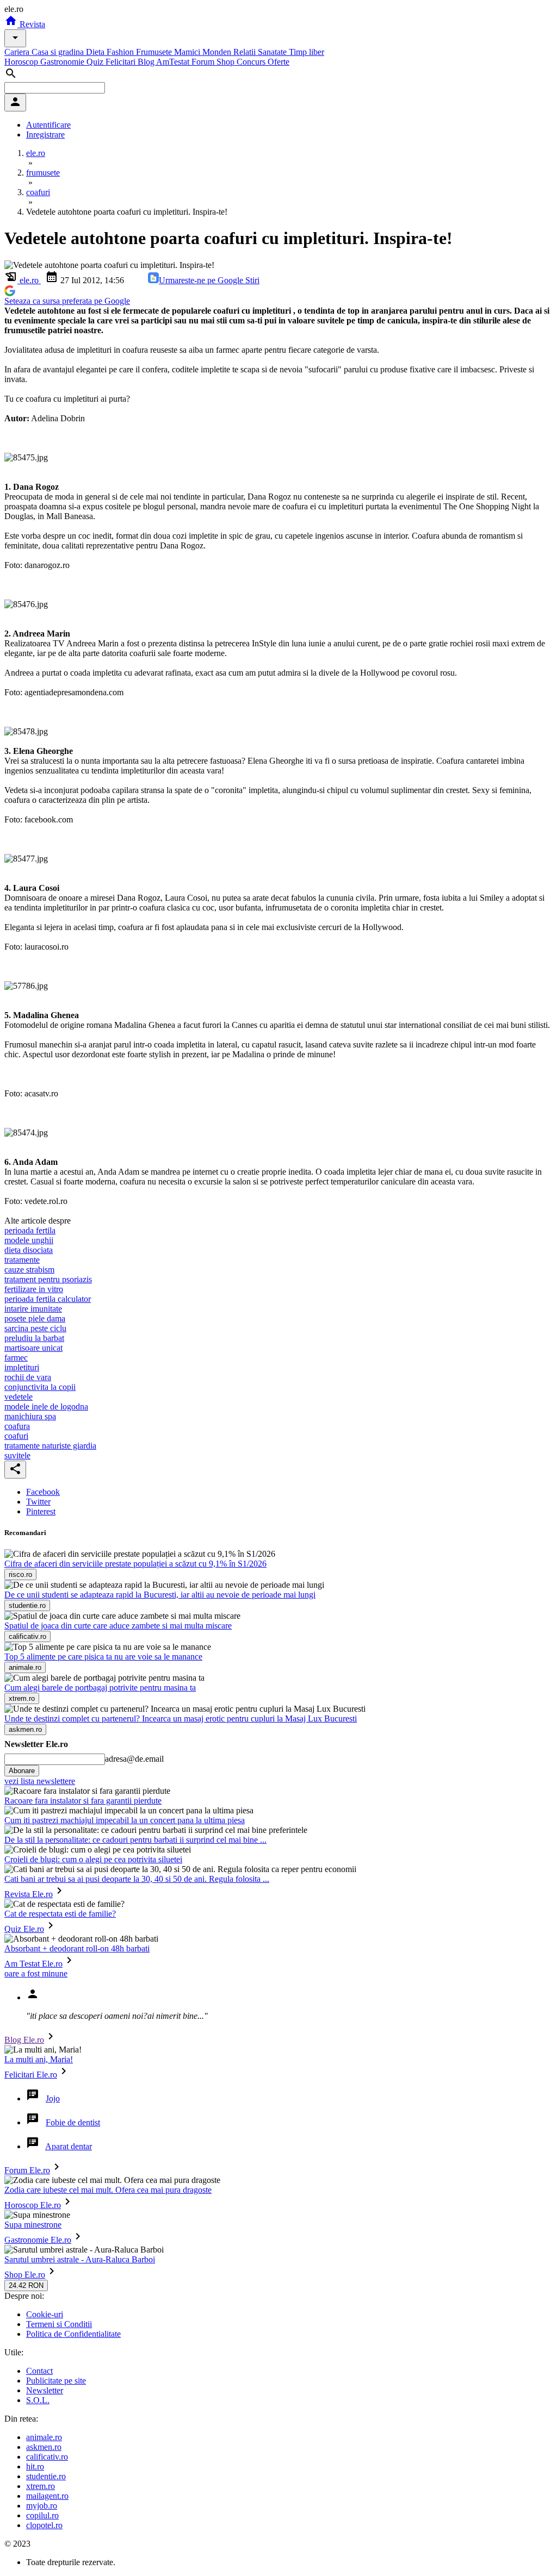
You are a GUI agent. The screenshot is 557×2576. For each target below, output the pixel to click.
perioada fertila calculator (48, 1299)
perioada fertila (30, 1230)
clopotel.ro (44, 2525)
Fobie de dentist (73, 2122)
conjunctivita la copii (40, 1387)
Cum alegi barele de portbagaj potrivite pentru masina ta (100, 1688)
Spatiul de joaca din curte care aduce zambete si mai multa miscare (118, 1626)
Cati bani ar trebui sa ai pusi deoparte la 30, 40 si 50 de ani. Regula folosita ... (137, 1879)
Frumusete (155, 52)
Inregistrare (45, 135)
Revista (31, 24)
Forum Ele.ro (27, 2170)
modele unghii (29, 1240)
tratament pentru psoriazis (48, 1279)
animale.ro (44, 2437)
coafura (17, 1426)
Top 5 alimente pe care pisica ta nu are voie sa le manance (103, 1657)
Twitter (38, 1502)
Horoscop (22, 62)
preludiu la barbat (34, 1338)
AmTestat (174, 62)
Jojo (53, 2098)
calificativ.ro (47, 2457)
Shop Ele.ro (25, 2275)
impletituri (22, 1367)
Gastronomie (63, 62)
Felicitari (122, 62)
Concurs (252, 62)
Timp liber (307, 52)
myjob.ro (42, 2506)
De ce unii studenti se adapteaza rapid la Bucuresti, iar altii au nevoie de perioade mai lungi (160, 1595)
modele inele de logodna (46, 1406)
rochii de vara (28, 1377)
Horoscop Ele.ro (33, 2205)
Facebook (43, 1492)
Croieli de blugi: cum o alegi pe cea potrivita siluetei (93, 1859)
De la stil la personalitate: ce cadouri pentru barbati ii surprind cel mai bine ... (135, 1840)
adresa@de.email (134, 1759)
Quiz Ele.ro (24, 1929)
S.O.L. (38, 2400)
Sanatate (273, 52)
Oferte (278, 62)
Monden (218, 52)
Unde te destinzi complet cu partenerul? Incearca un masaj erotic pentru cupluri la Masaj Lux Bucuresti (181, 1719)
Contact (39, 2371)
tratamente (22, 1260)
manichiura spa (30, 1416)
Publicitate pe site (56, 2381)
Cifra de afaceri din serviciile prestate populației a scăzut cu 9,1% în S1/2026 (135, 1564)
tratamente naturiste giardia (50, 1446)
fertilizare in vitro (34, 1289)
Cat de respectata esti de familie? (60, 1914)
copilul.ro (42, 2515)
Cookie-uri (45, 2314)
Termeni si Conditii (59, 2324)
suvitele (17, 1455)
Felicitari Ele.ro (31, 2075)
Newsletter (45, 2390)
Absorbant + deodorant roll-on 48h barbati (77, 1948)
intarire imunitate (33, 1309)
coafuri (16, 1436)
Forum (204, 62)
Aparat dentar (69, 2146)
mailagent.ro (47, 2496)
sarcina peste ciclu (35, 1328)
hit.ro (35, 2466)
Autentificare (48, 125)
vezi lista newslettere (40, 1781)
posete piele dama (35, 1318)
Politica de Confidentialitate (73, 2334)
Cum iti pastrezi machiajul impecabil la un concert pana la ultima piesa (125, 1820)
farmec (16, 1358)
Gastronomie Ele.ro (38, 2240)
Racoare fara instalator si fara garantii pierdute (83, 1801)
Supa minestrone (33, 2225)
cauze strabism (29, 1270)
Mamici (188, 52)
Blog (147, 62)
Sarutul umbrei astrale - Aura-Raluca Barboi (80, 2259)
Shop (227, 62)
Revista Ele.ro (29, 1894)
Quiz (96, 62)
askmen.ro (44, 2447)
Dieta (96, 52)
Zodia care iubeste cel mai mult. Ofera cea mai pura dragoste (108, 2190)
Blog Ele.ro (24, 2040)
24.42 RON (26, 2285)
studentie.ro (46, 2476)
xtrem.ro (41, 2486)
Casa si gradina (59, 52)
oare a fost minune (36, 1973)
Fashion (121, 52)
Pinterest (41, 1511)
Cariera (18, 52)
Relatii (246, 52)
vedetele (18, 1397)
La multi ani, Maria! (39, 2059)
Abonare (22, 1771)
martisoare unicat (33, 1348)
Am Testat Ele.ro (33, 1964)
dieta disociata (29, 1250)
